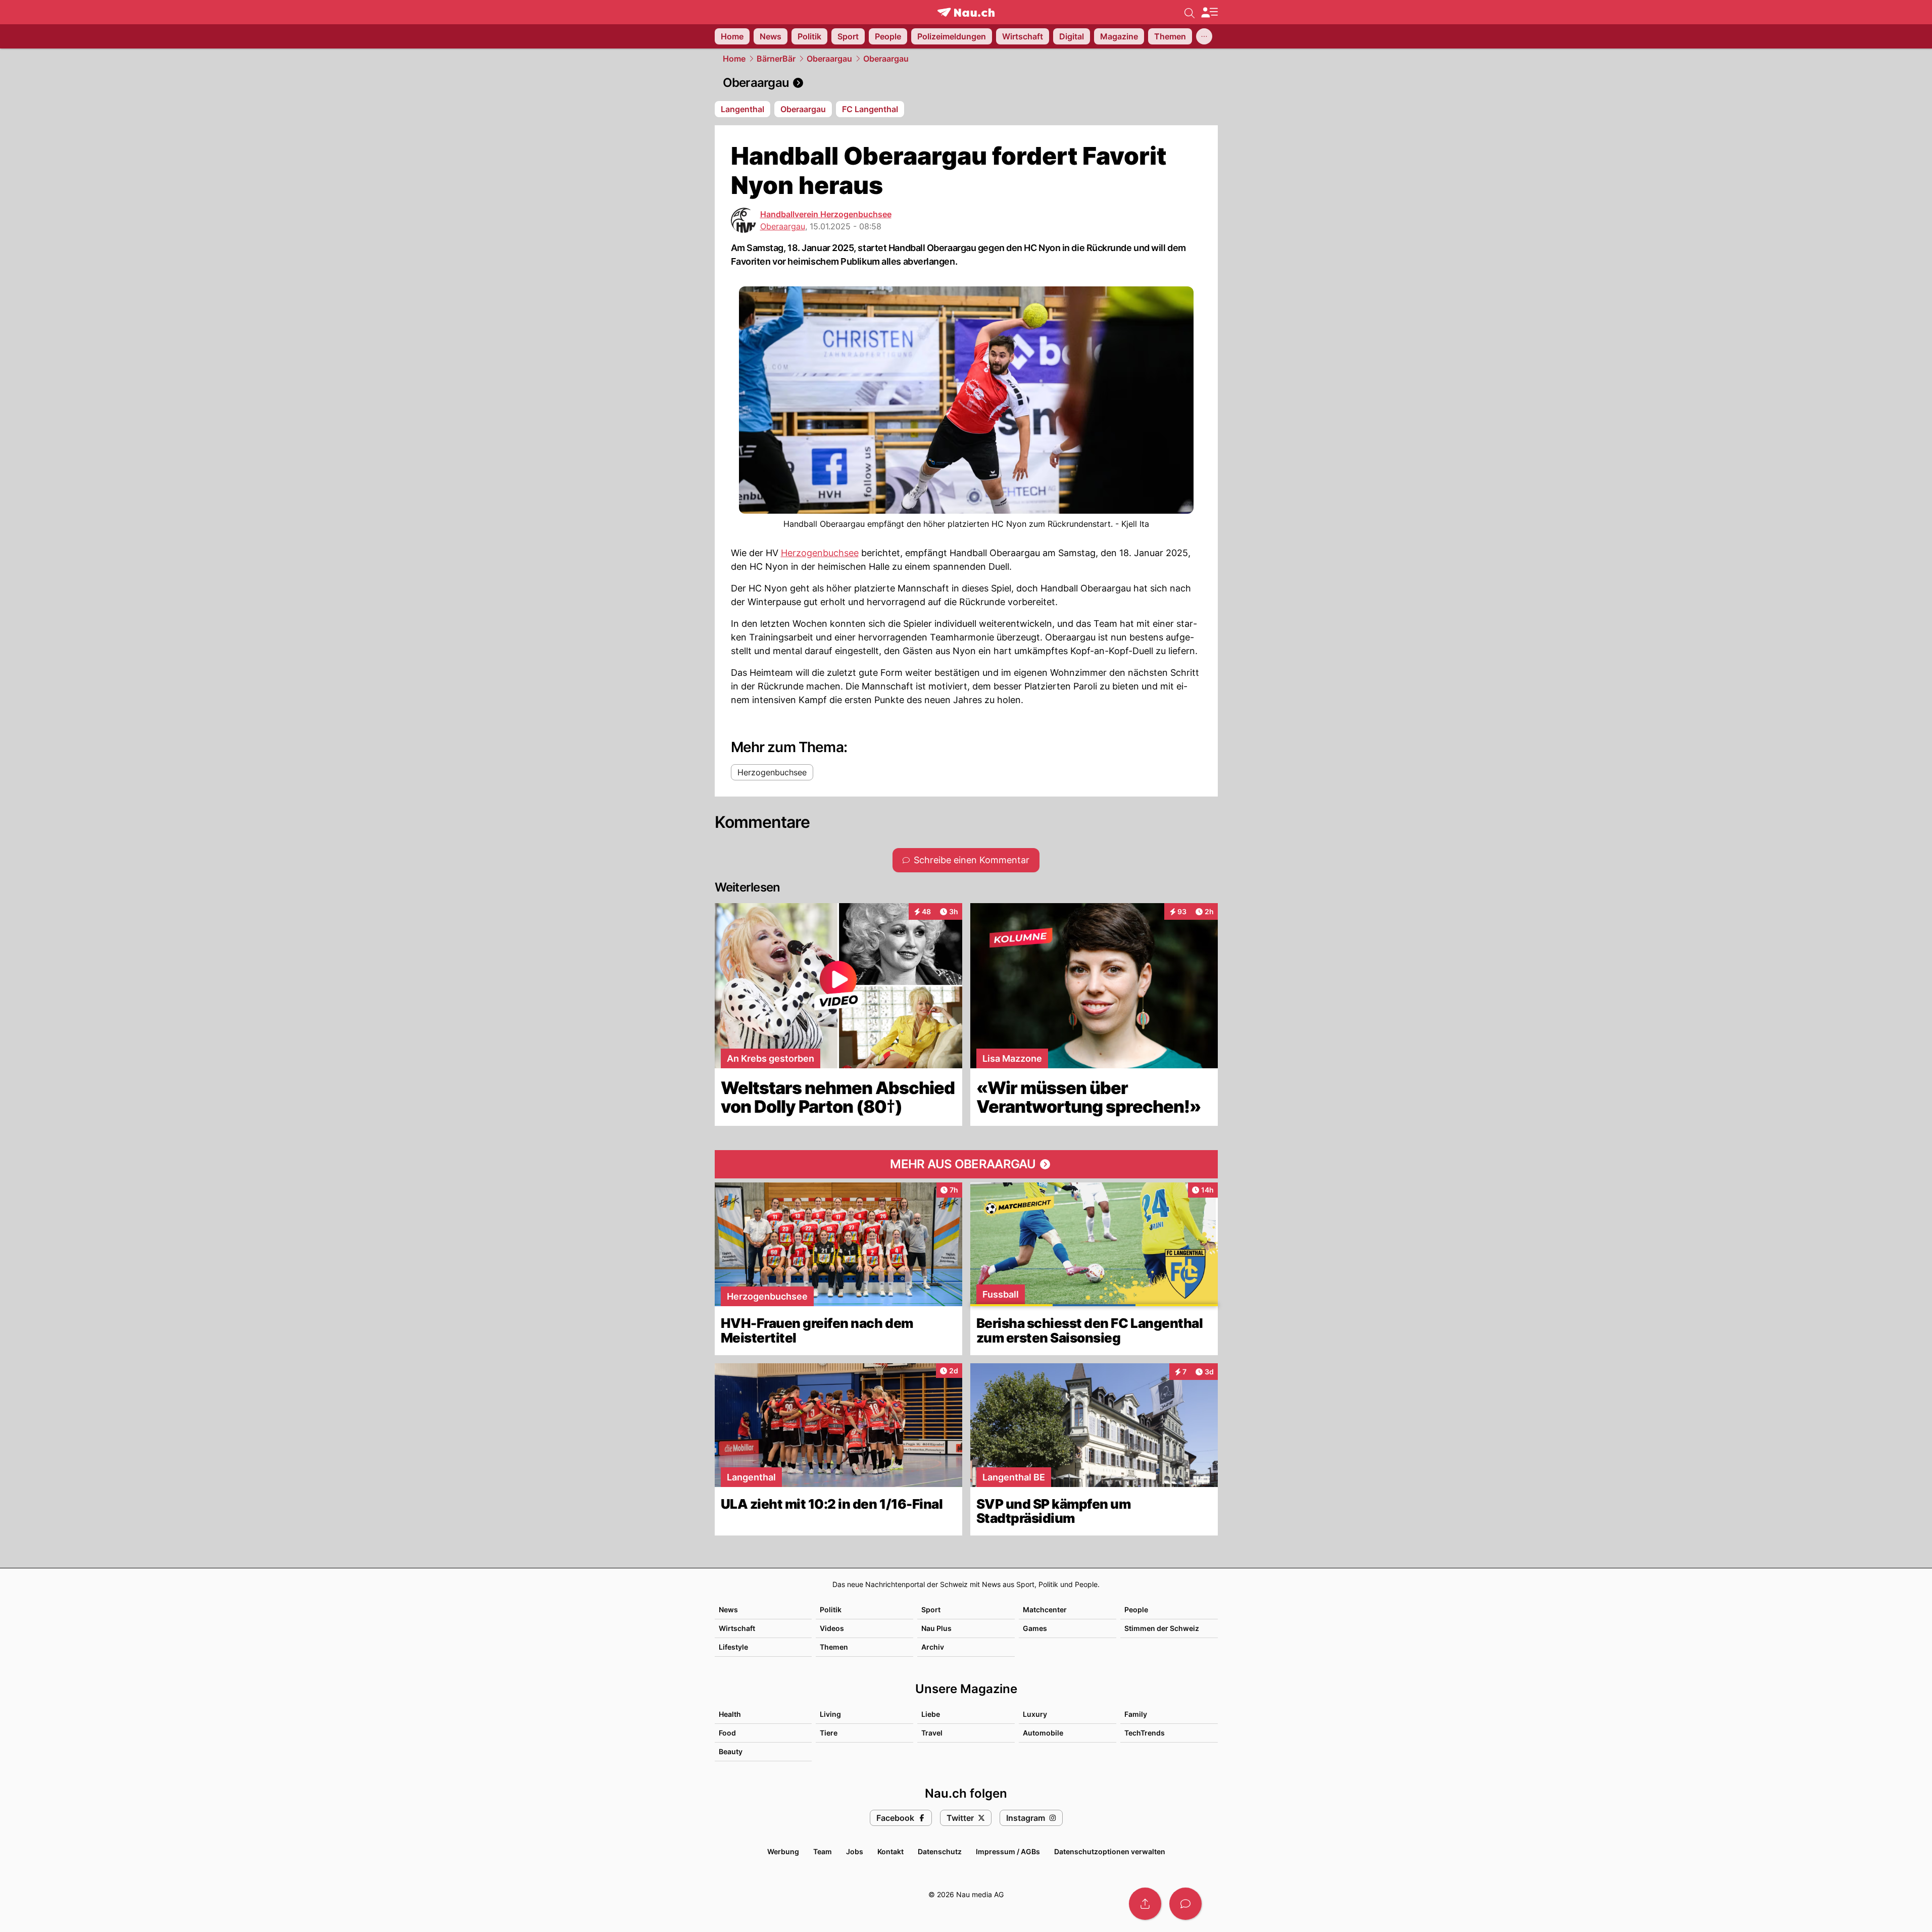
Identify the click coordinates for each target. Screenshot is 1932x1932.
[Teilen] (1145, 1904)
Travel (932, 1733)
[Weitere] (1204, 36)
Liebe (931, 1714)
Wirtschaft (737, 1628)
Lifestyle (733, 1647)
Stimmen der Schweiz (1162, 1628)
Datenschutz (940, 1851)
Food (727, 1733)
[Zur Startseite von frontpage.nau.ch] (966, 12)
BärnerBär (776, 59)
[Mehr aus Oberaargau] (966, 1164)
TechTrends (1145, 1733)
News (728, 1609)
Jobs (855, 1851)
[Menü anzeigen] (1209, 12)
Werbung (783, 1851)
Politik (831, 1609)
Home (734, 59)
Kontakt (890, 1851)
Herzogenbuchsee (820, 553)
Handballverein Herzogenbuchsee (826, 214)
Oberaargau (829, 59)
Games (1035, 1628)
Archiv (933, 1647)
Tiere (829, 1733)
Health (730, 1714)
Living (830, 1714)
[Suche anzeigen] (1190, 12)
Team (823, 1851)
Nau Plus (936, 1628)
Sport (931, 1609)
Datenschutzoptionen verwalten (1110, 1851)
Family (1136, 1714)
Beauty (731, 1751)
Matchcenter (1045, 1609)
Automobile (1043, 1733)
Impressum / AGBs (1008, 1851)
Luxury (1035, 1714)
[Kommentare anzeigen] (1185, 1904)
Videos (832, 1628)
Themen (834, 1647)
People (1136, 1609)
